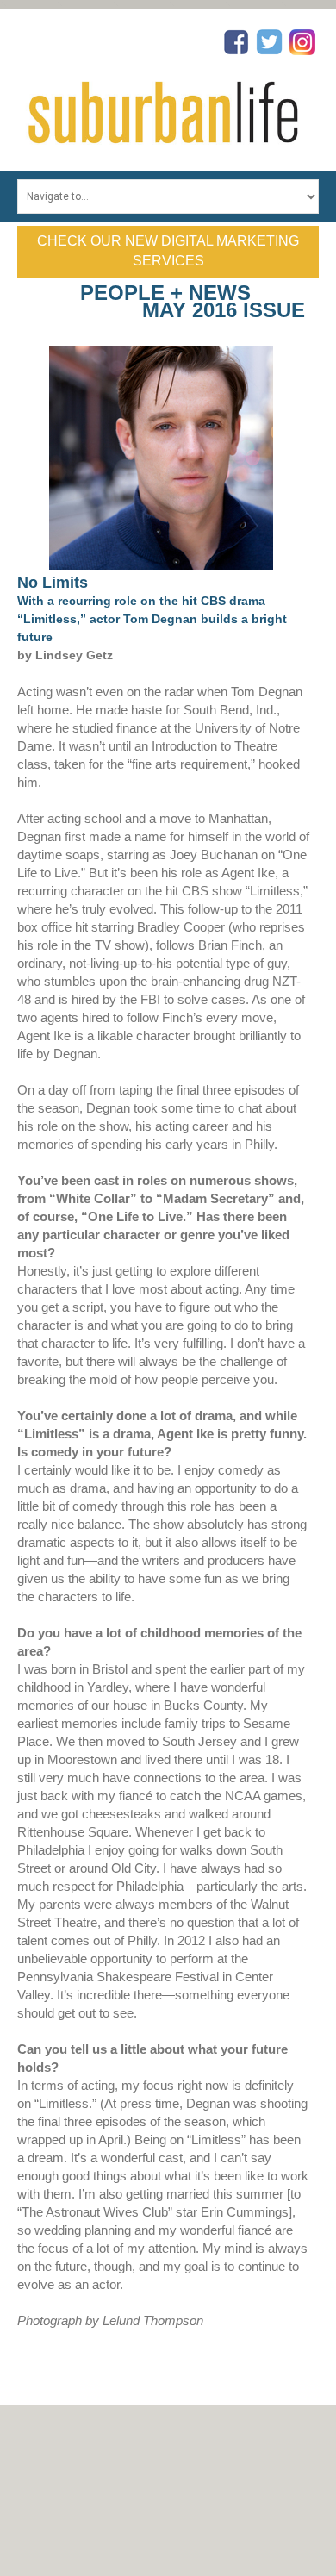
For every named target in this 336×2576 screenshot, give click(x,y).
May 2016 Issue (224, 310)
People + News (165, 293)
